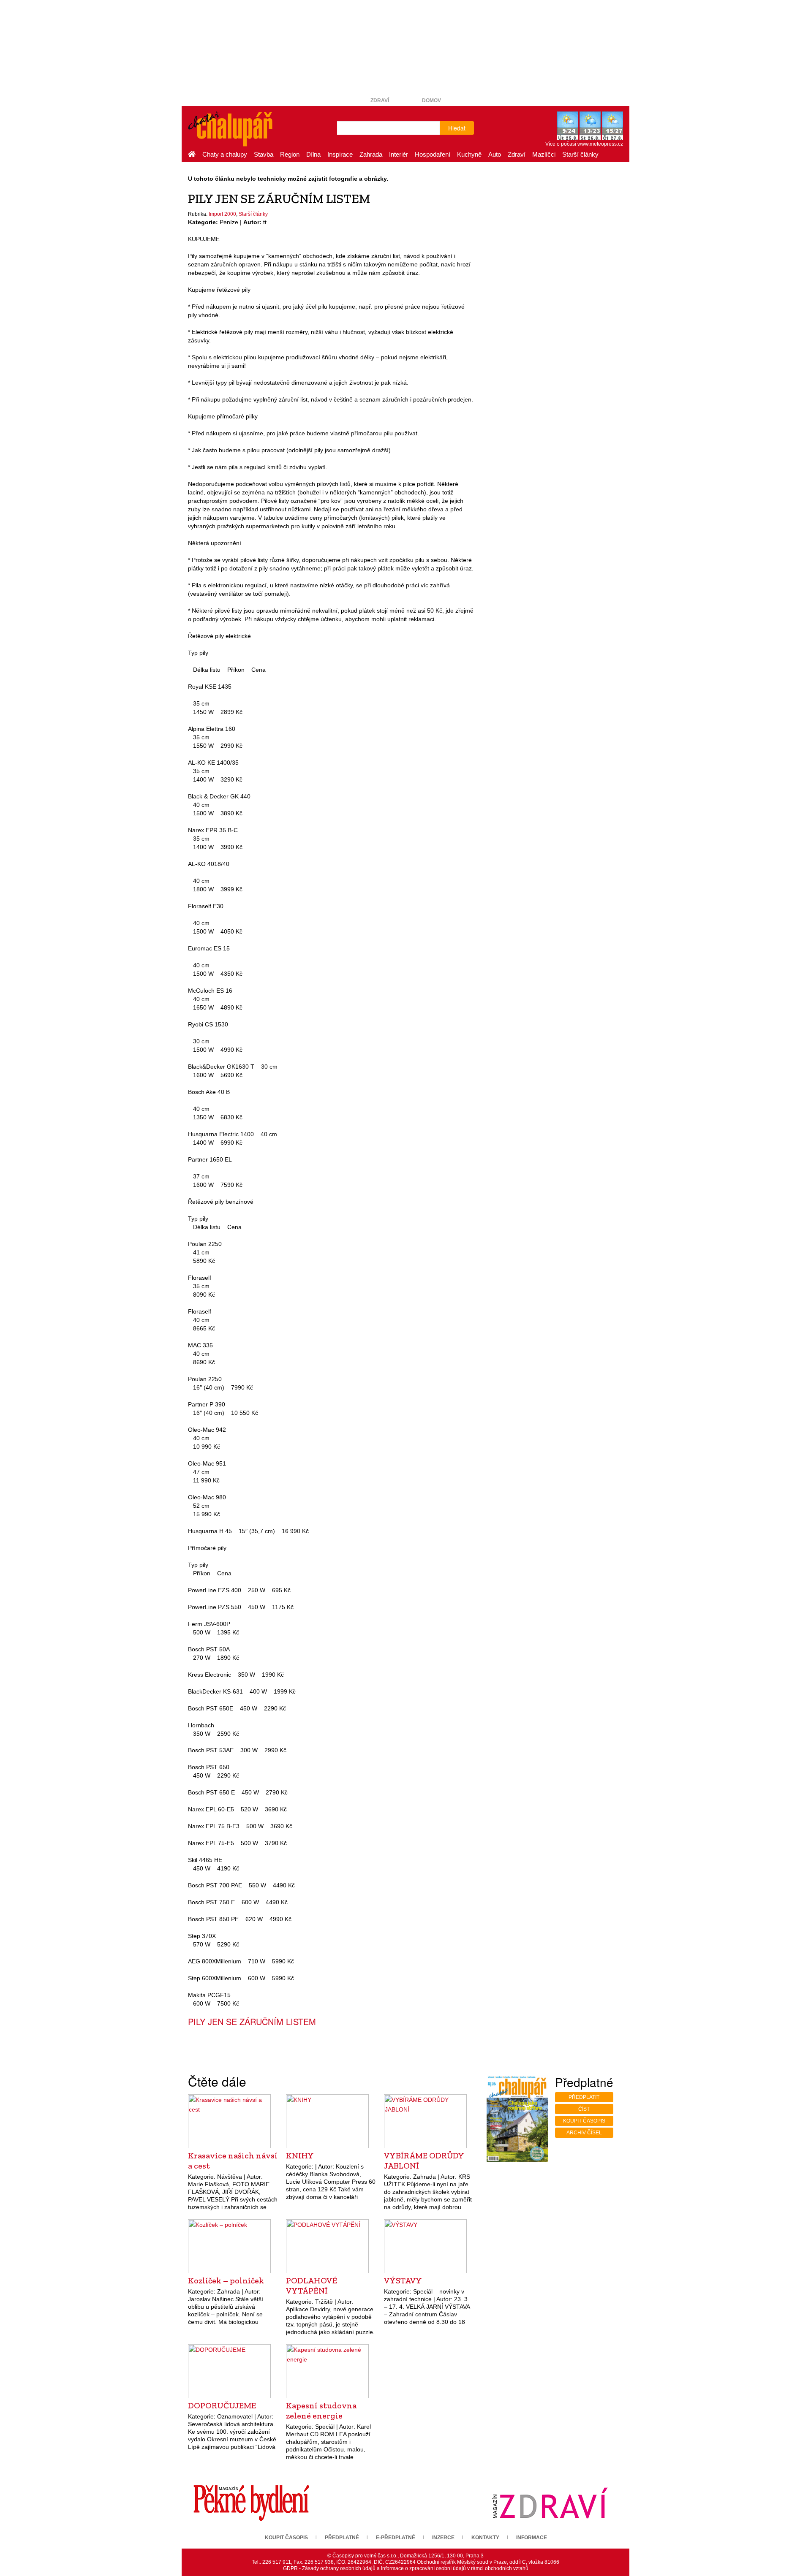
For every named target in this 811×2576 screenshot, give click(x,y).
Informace (532, 2538)
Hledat (457, 128)
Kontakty (485, 2538)
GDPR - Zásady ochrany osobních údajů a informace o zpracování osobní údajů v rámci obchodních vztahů (406, 2568)
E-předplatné (396, 2538)
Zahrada (371, 154)
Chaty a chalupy (225, 154)
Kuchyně (469, 154)
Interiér (399, 154)
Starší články (580, 154)
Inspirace (340, 154)
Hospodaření (433, 154)
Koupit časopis (584, 2121)
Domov (431, 100)
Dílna (313, 154)
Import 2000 (222, 214)
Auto (495, 154)
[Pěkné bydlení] (251, 2503)
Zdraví (380, 100)
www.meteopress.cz (600, 144)
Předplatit (584, 2097)
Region (290, 154)
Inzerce (443, 2538)
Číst (584, 2109)
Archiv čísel (584, 2133)
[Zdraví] (550, 2503)
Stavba (264, 154)
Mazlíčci (544, 154)
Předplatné (342, 2538)
